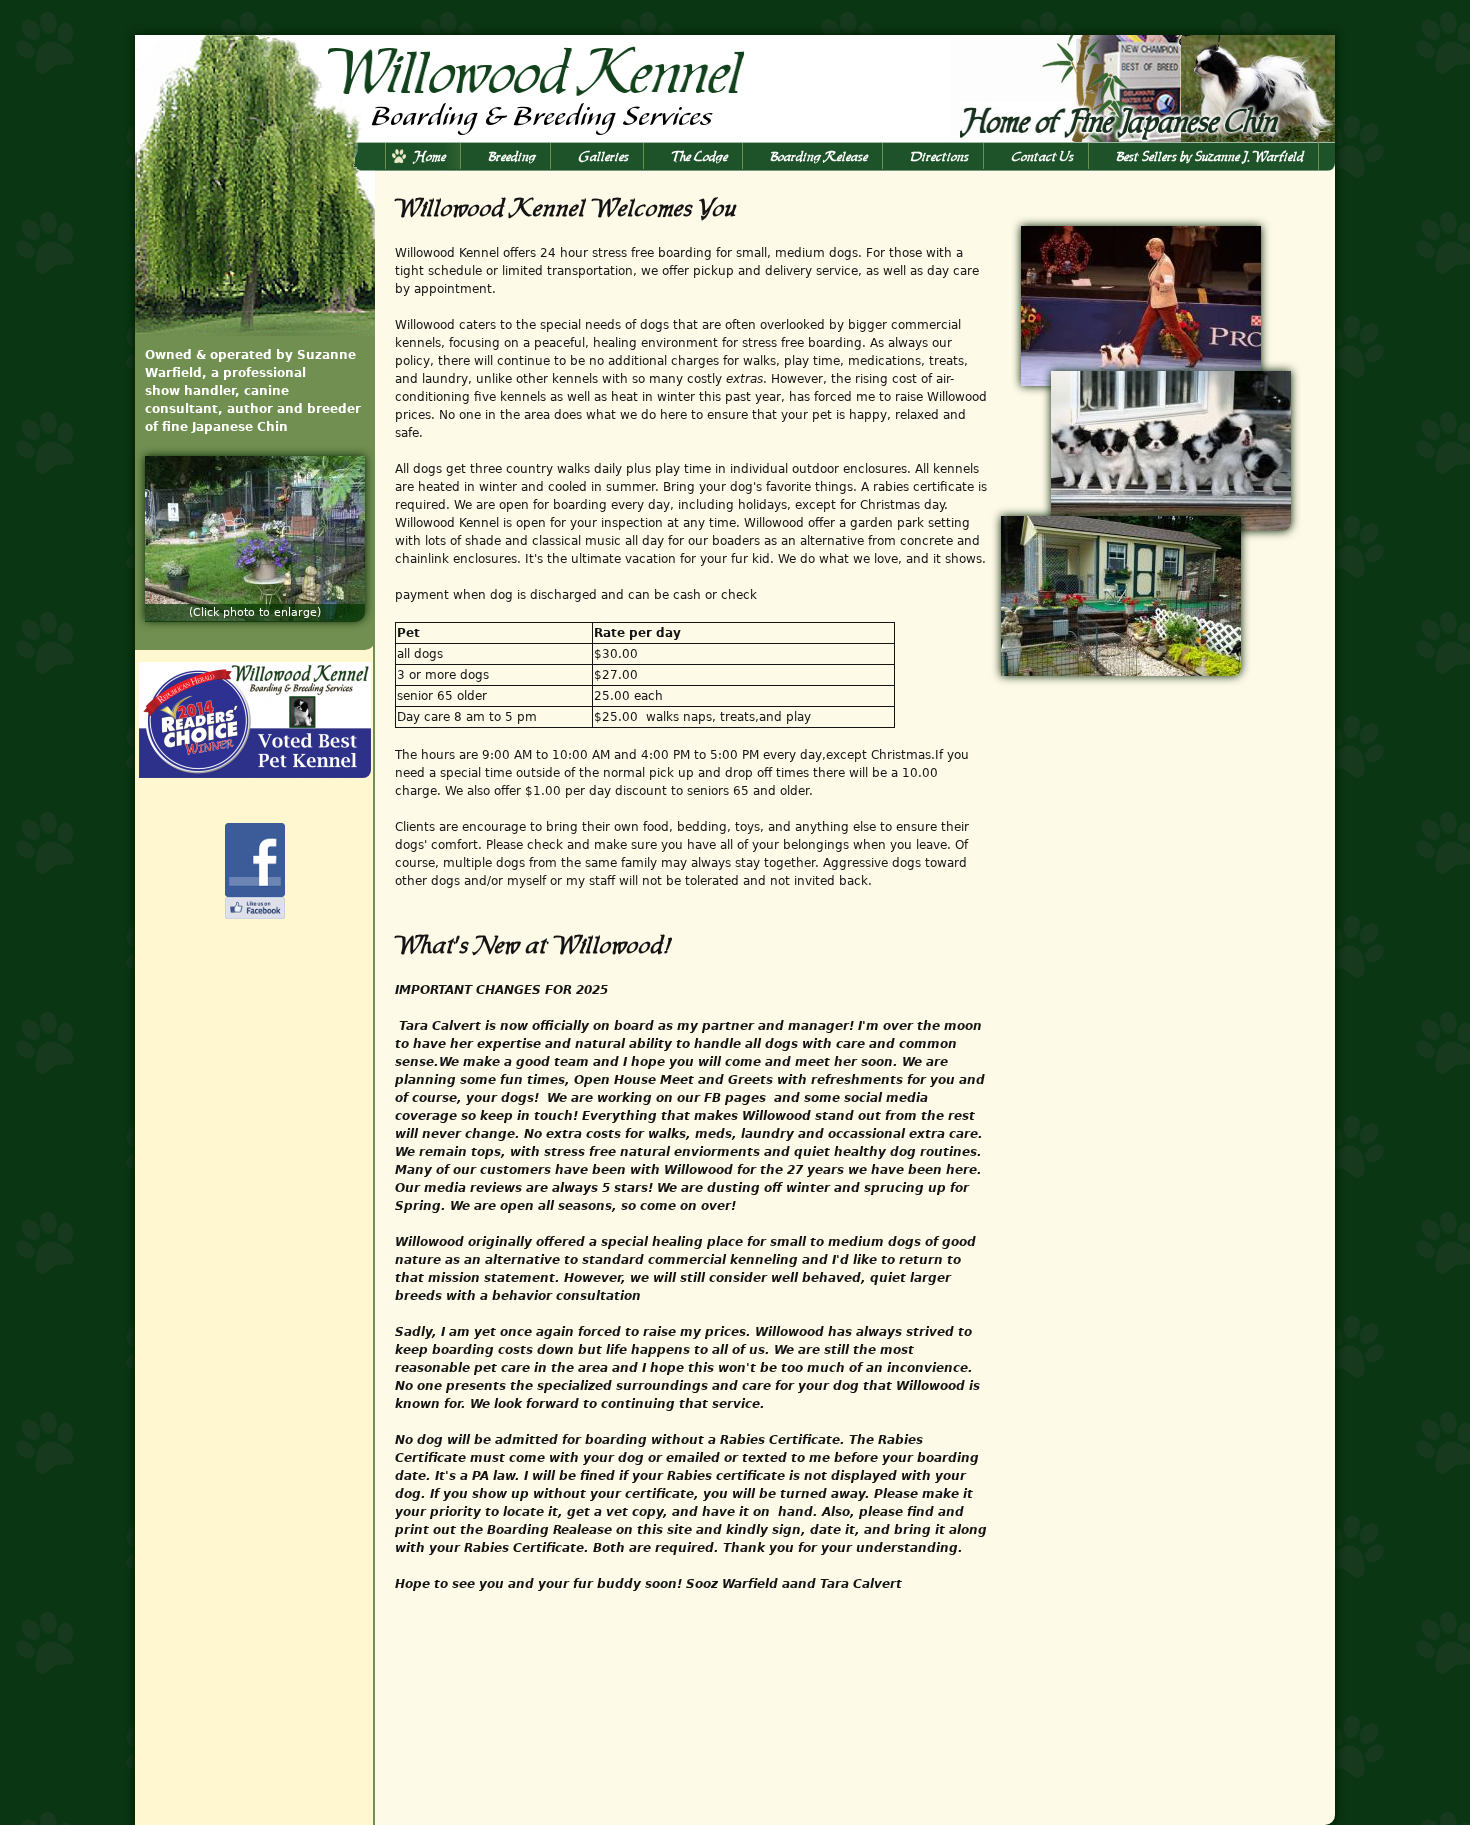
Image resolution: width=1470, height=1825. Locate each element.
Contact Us (1043, 156)
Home (430, 156)
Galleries (604, 156)
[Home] (441, 86)
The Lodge (700, 156)
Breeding (512, 156)
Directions (940, 156)
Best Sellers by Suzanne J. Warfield (1210, 156)
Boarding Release (819, 156)
